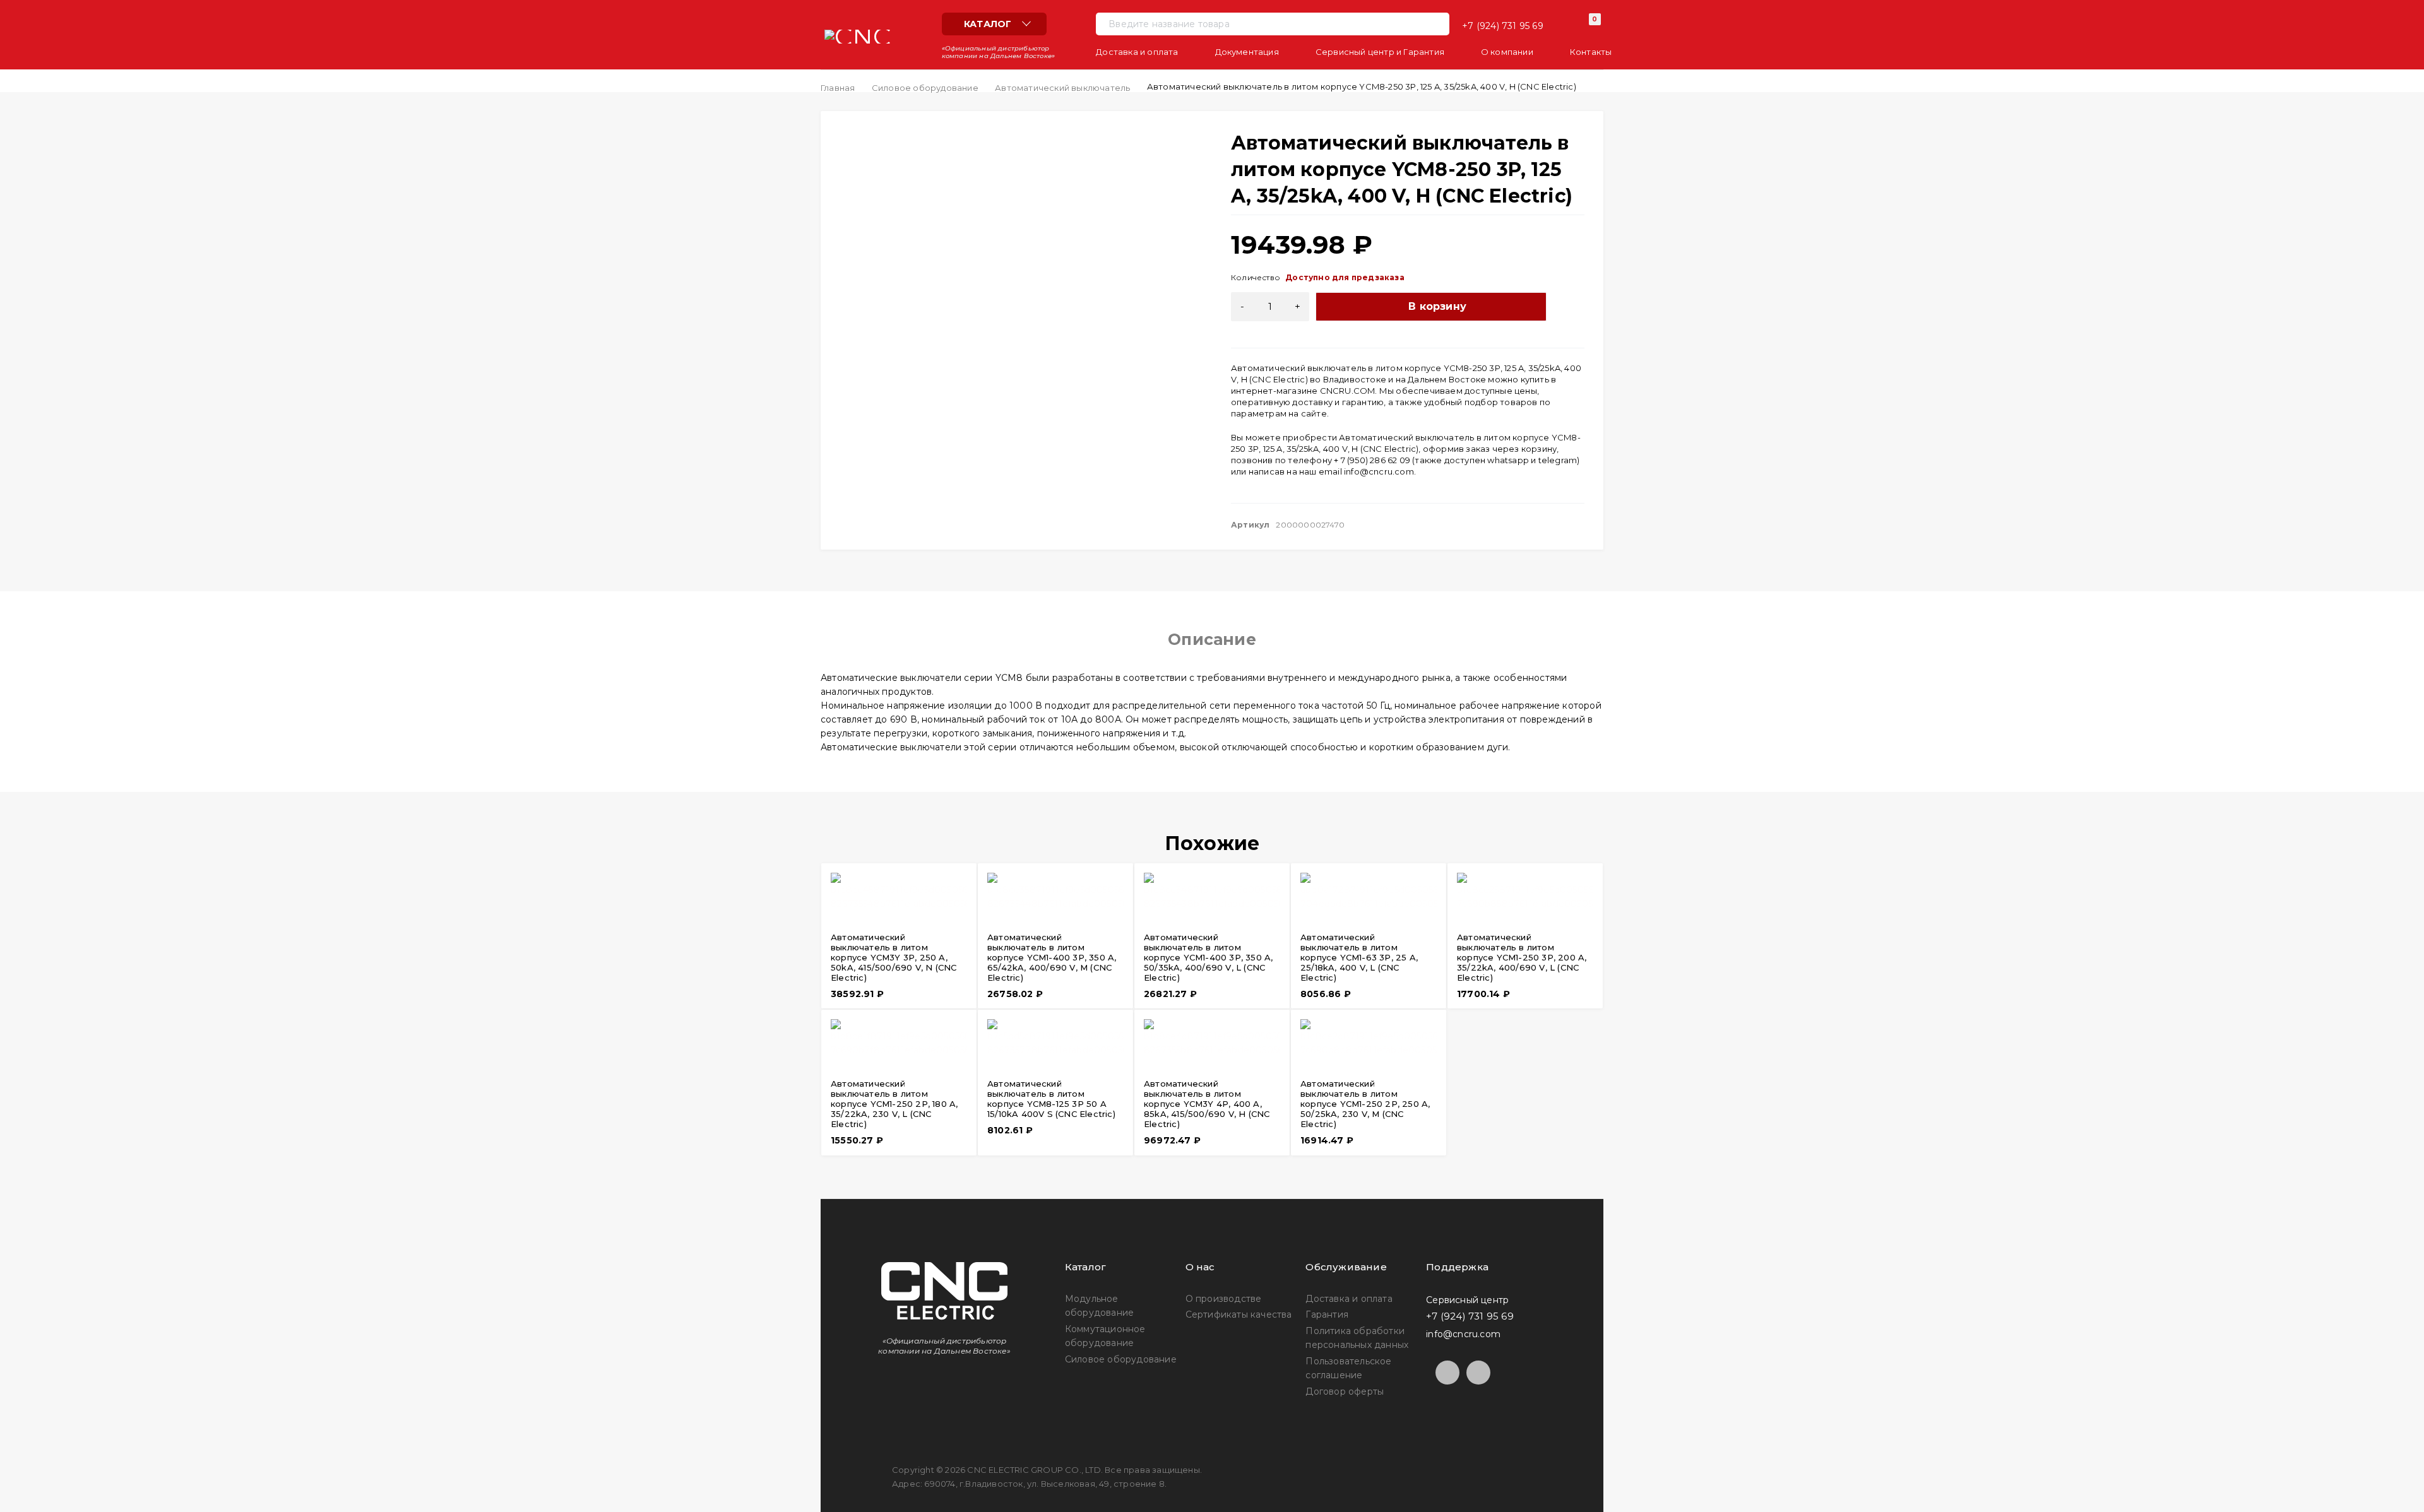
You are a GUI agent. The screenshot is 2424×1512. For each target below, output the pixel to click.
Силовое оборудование (925, 88)
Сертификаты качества (1239, 1314)
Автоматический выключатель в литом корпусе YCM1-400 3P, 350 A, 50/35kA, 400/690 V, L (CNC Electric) (1208, 957)
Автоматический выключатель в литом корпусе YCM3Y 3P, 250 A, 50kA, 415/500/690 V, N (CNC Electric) (894, 957)
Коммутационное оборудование (1105, 1336)
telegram (1558, 460)
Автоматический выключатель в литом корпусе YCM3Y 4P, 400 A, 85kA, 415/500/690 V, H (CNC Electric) (1207, 1104)
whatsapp (1508, 460)
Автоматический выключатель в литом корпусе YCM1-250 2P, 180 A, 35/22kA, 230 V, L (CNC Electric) (894, 1104)
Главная (838, 88)
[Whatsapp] (1478, 1373)
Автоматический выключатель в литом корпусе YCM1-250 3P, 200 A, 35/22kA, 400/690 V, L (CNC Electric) (1522, 957)
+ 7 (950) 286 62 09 (1372, 460)
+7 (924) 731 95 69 (1503, 26)
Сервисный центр (1467, 1299)
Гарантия (1327, 1314)
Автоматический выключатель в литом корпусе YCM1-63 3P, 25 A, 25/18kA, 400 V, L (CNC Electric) (1359, 957)
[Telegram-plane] (1447, 1373)
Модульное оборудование (1099, 1306)
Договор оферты (1345, 1391)
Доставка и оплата (1349, 1299)
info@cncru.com (1379, 471)
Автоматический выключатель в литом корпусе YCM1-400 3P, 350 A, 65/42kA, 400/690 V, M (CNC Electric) (1052, 957)
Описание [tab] (1212, 639)
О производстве (1224, 1299)
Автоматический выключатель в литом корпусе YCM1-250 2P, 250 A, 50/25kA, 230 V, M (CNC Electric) (1365, 1104)
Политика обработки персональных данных (1357, 1338)
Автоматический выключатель (1062, 88)
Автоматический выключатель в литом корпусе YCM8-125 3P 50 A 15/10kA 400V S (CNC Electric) (1051, 1099)
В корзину (1437, 306)
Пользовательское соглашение (1348, 1368)
